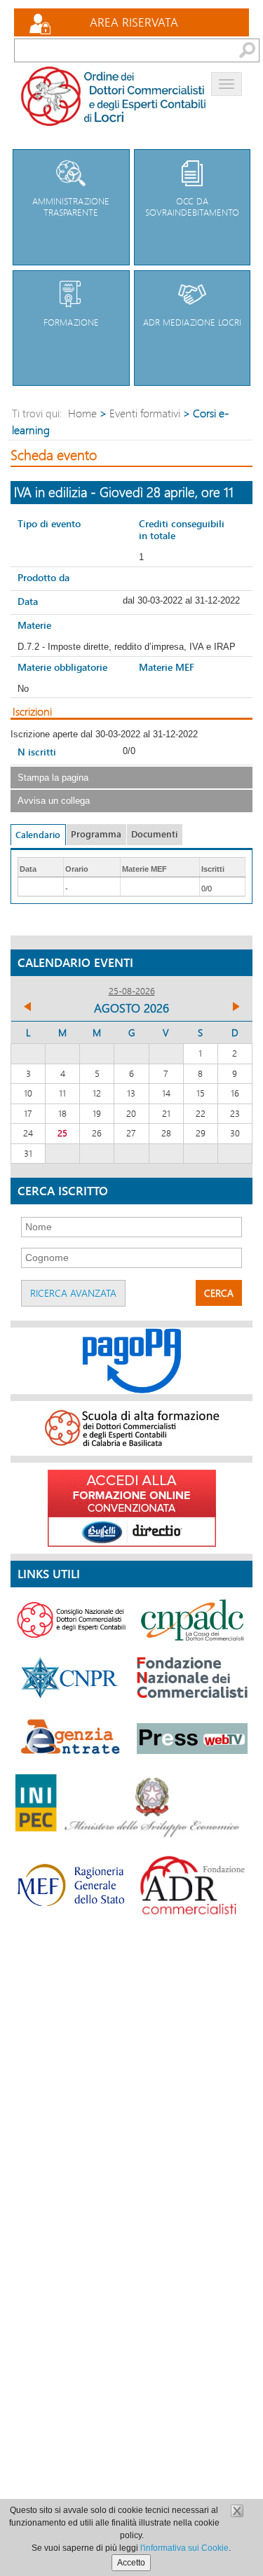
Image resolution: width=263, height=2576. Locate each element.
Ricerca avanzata (73, 1293)
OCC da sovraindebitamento (192, 207)
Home (82, 413)
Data (28, 601)
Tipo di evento (49, 523)
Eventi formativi (145, 413)
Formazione (71, 322)
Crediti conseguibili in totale (182, 529)
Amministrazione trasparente (71, 207)
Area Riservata (134, 22)
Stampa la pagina (53, 778)
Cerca (219, 1293)
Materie (34, 625)
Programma (96, 834)
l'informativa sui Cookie (184, 2548)
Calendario (38, 835)
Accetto (131, 2563)
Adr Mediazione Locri (192, 322)
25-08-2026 (132, 991)
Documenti (154, 834)
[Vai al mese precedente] (28, 1008)
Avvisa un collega (54, 801)
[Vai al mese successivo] (235, 1008)
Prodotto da (43, 577)
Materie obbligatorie (62, 667)
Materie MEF (167, 667)
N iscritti (37, 752)
